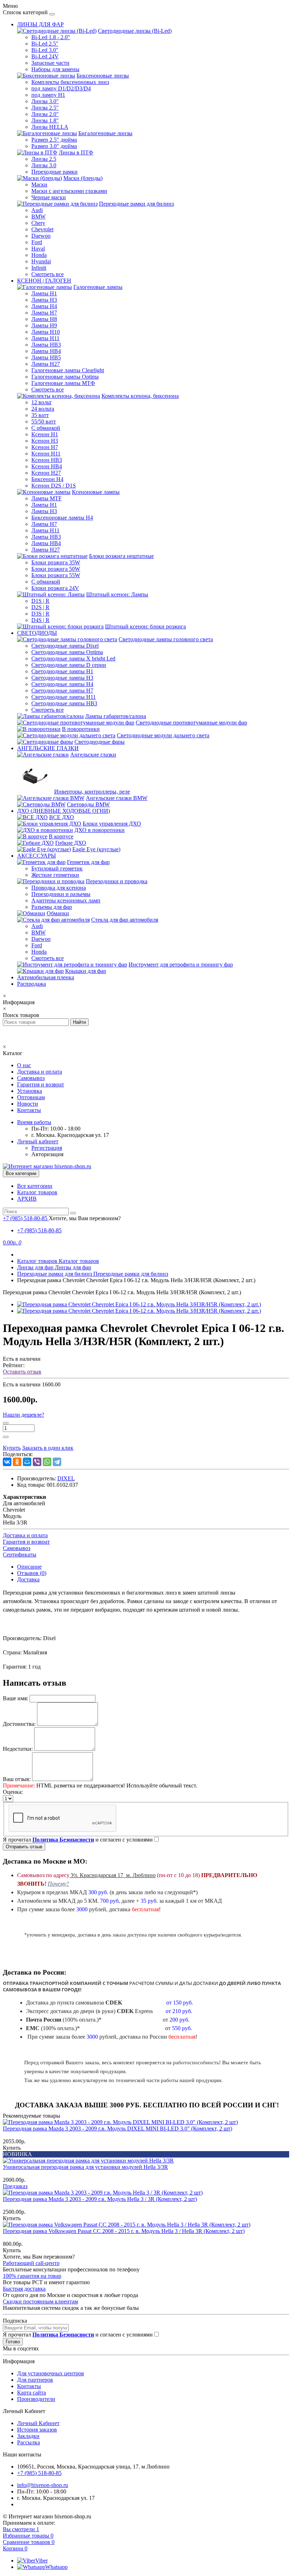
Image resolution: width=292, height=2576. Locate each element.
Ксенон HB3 (47, 460)
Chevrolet (42, 229)
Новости (28, 1104)
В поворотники (81, 729)
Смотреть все (48, 274)
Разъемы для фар (52, 907)
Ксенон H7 (45, 447)
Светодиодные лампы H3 (62, 678)
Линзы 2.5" (45, 108)
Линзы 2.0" (45, 114)
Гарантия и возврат (41, 1084)
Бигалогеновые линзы (105, 133)
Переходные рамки (54, 172)
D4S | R (40, 620)
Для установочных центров (51, 2373)
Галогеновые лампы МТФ (63, 383)
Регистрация (47, 1148)
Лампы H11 (45, 338)
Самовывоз (31, 1078)
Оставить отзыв (22, 1372)
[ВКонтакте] (7, 1462)
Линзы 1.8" (45, 120)
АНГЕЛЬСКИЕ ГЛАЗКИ (48, 748)
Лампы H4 (44, 306)
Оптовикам (31, 1097)
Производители (36, 2399)
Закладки (28, 2436)
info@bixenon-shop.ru (43, 2485)
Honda (39, 255)
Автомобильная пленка (46, 977)
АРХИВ (27, 1199)
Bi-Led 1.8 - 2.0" (51, 37)
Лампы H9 (44, 325)
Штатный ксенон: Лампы (117, 594)
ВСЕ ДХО (62, 817)
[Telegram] (57, 1462)
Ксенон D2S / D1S (54, 486)
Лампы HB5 (46, 357)
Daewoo (41, 236)
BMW (38, 217)
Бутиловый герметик (57, 868)
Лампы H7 (44, 313)
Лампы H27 (46, 364)
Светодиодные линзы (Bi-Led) (135, 31)
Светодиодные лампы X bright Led (73, 659)
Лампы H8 (44, 319)
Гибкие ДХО (71, 843)
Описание (29, 1567)
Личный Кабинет (38, 2423)
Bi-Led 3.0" (45, 50)
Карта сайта (32, 2393)
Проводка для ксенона (59, 888)
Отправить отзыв (24, 1847)
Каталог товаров (37, 1192)
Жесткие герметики (55, 875)
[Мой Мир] (27, 1462)
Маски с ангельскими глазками (69, 191)
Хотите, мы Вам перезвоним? (85, 1218)
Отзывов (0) (32, 1573)
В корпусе (61, 836)
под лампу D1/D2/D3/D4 (61, 88)
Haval (38, 249)
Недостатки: (18, 1749)
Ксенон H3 (45, 441)
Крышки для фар (86, 971)
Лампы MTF (46, 498)
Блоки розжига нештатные (121, 556)
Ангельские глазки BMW (117, 798)
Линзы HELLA (50, 127)
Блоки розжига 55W (56, 575)
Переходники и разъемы (61, 894)
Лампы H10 (46, 332)
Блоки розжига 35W (56, 562)
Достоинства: (19, 1724)
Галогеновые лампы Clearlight (68, 370)
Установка (30, 1091)
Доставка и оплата (40, 1072)
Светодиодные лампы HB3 (64, 703)
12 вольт (41, 402)
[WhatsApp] (47, 1462)
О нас (24, 1065)
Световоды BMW (88, 804)
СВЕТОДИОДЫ (37, 633)
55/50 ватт (44, 422)
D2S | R (40, 607)
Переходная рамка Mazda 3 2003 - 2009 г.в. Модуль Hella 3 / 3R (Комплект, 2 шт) (100, 2199)
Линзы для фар (54, 1267)
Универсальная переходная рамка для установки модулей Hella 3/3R (85, 2167)
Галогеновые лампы (98, 287)
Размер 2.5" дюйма (54, 140)
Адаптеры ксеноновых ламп (66, 900)
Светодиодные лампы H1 (62, 671)
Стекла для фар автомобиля (125, 920)
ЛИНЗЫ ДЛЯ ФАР (40, 24)
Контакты (29, 1110)
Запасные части (50, 63)
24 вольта (43, 409)
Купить (12, 2148)
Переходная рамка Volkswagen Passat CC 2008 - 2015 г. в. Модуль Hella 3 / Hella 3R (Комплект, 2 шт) (124, 2231)
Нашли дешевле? (24, 1415)
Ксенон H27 (46, 473)
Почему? (58, 1884)
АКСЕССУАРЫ (36, 856)
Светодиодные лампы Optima (67, 652)
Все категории (35, 1186)
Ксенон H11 (46, 454)
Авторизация (47, 1154)
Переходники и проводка (117, 881)
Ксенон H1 (45, 434)
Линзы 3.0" (45, 101)
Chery (38, 223)
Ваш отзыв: (17, 1779)
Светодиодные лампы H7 (62, 691)
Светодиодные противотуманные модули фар (191, 723)
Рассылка (28, 2442)
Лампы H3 (44, 300)
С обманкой (46, 428)
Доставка (28, 1579)
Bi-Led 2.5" (45, 44)
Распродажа (32, 984)
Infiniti (39, 268)
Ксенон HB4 (47, 466)
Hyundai (41, 261)
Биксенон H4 (47, 479)
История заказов (37, 2430)
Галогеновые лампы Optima (65, 377)
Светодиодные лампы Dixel (65, 646)
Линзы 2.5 (44, 159)
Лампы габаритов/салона (116, 716)
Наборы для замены (55, 69)
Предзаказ (15, 2186)
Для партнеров (35, 2380)
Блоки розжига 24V (55, 588)
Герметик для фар (88, 862)
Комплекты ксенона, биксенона (140, 396)
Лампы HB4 (46, 351)
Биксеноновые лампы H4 (62, 518)
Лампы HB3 (46, 345)
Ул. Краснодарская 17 (113, 1875)
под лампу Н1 (48, 95)
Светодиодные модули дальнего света (163, 735)
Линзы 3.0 (44, 165)
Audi (37, 210)
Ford (37, 242)
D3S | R (40, 614)
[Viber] (37, 1462)
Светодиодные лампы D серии (69, 665)
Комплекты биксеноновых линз (70, 82)
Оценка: (13, 1792)
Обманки (58, 913)
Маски (39, 185)
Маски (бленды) (83, 178)
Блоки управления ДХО (112, 824)
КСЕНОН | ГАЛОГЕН (44, 281)
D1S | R (40, 601)
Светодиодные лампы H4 (62, 684)
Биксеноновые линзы (103, 76)
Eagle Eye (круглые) (96, 849)
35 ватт (40, 415)
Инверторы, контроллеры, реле (92, 792)
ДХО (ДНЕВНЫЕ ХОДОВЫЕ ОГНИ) (64, 811)
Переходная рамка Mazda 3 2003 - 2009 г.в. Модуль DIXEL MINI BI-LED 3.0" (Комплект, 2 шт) (118, 2129)
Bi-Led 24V (45, 56)
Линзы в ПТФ (76, 152)
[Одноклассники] (17, 1462)
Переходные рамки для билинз (136, 204)
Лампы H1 (44, 293)
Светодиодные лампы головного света (166, 639)
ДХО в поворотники (100, 830)
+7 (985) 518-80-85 (39, 1230)
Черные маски (49, 197)
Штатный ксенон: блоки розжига (145, 626)
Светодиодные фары (100, 742)
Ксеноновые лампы (96, 492)
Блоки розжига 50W (56, 569)
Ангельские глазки (93, 755)
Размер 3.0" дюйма (54, 146)
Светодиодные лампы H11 (64, 697)
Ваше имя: (15, 1698)
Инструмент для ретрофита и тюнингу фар (181, 965)
